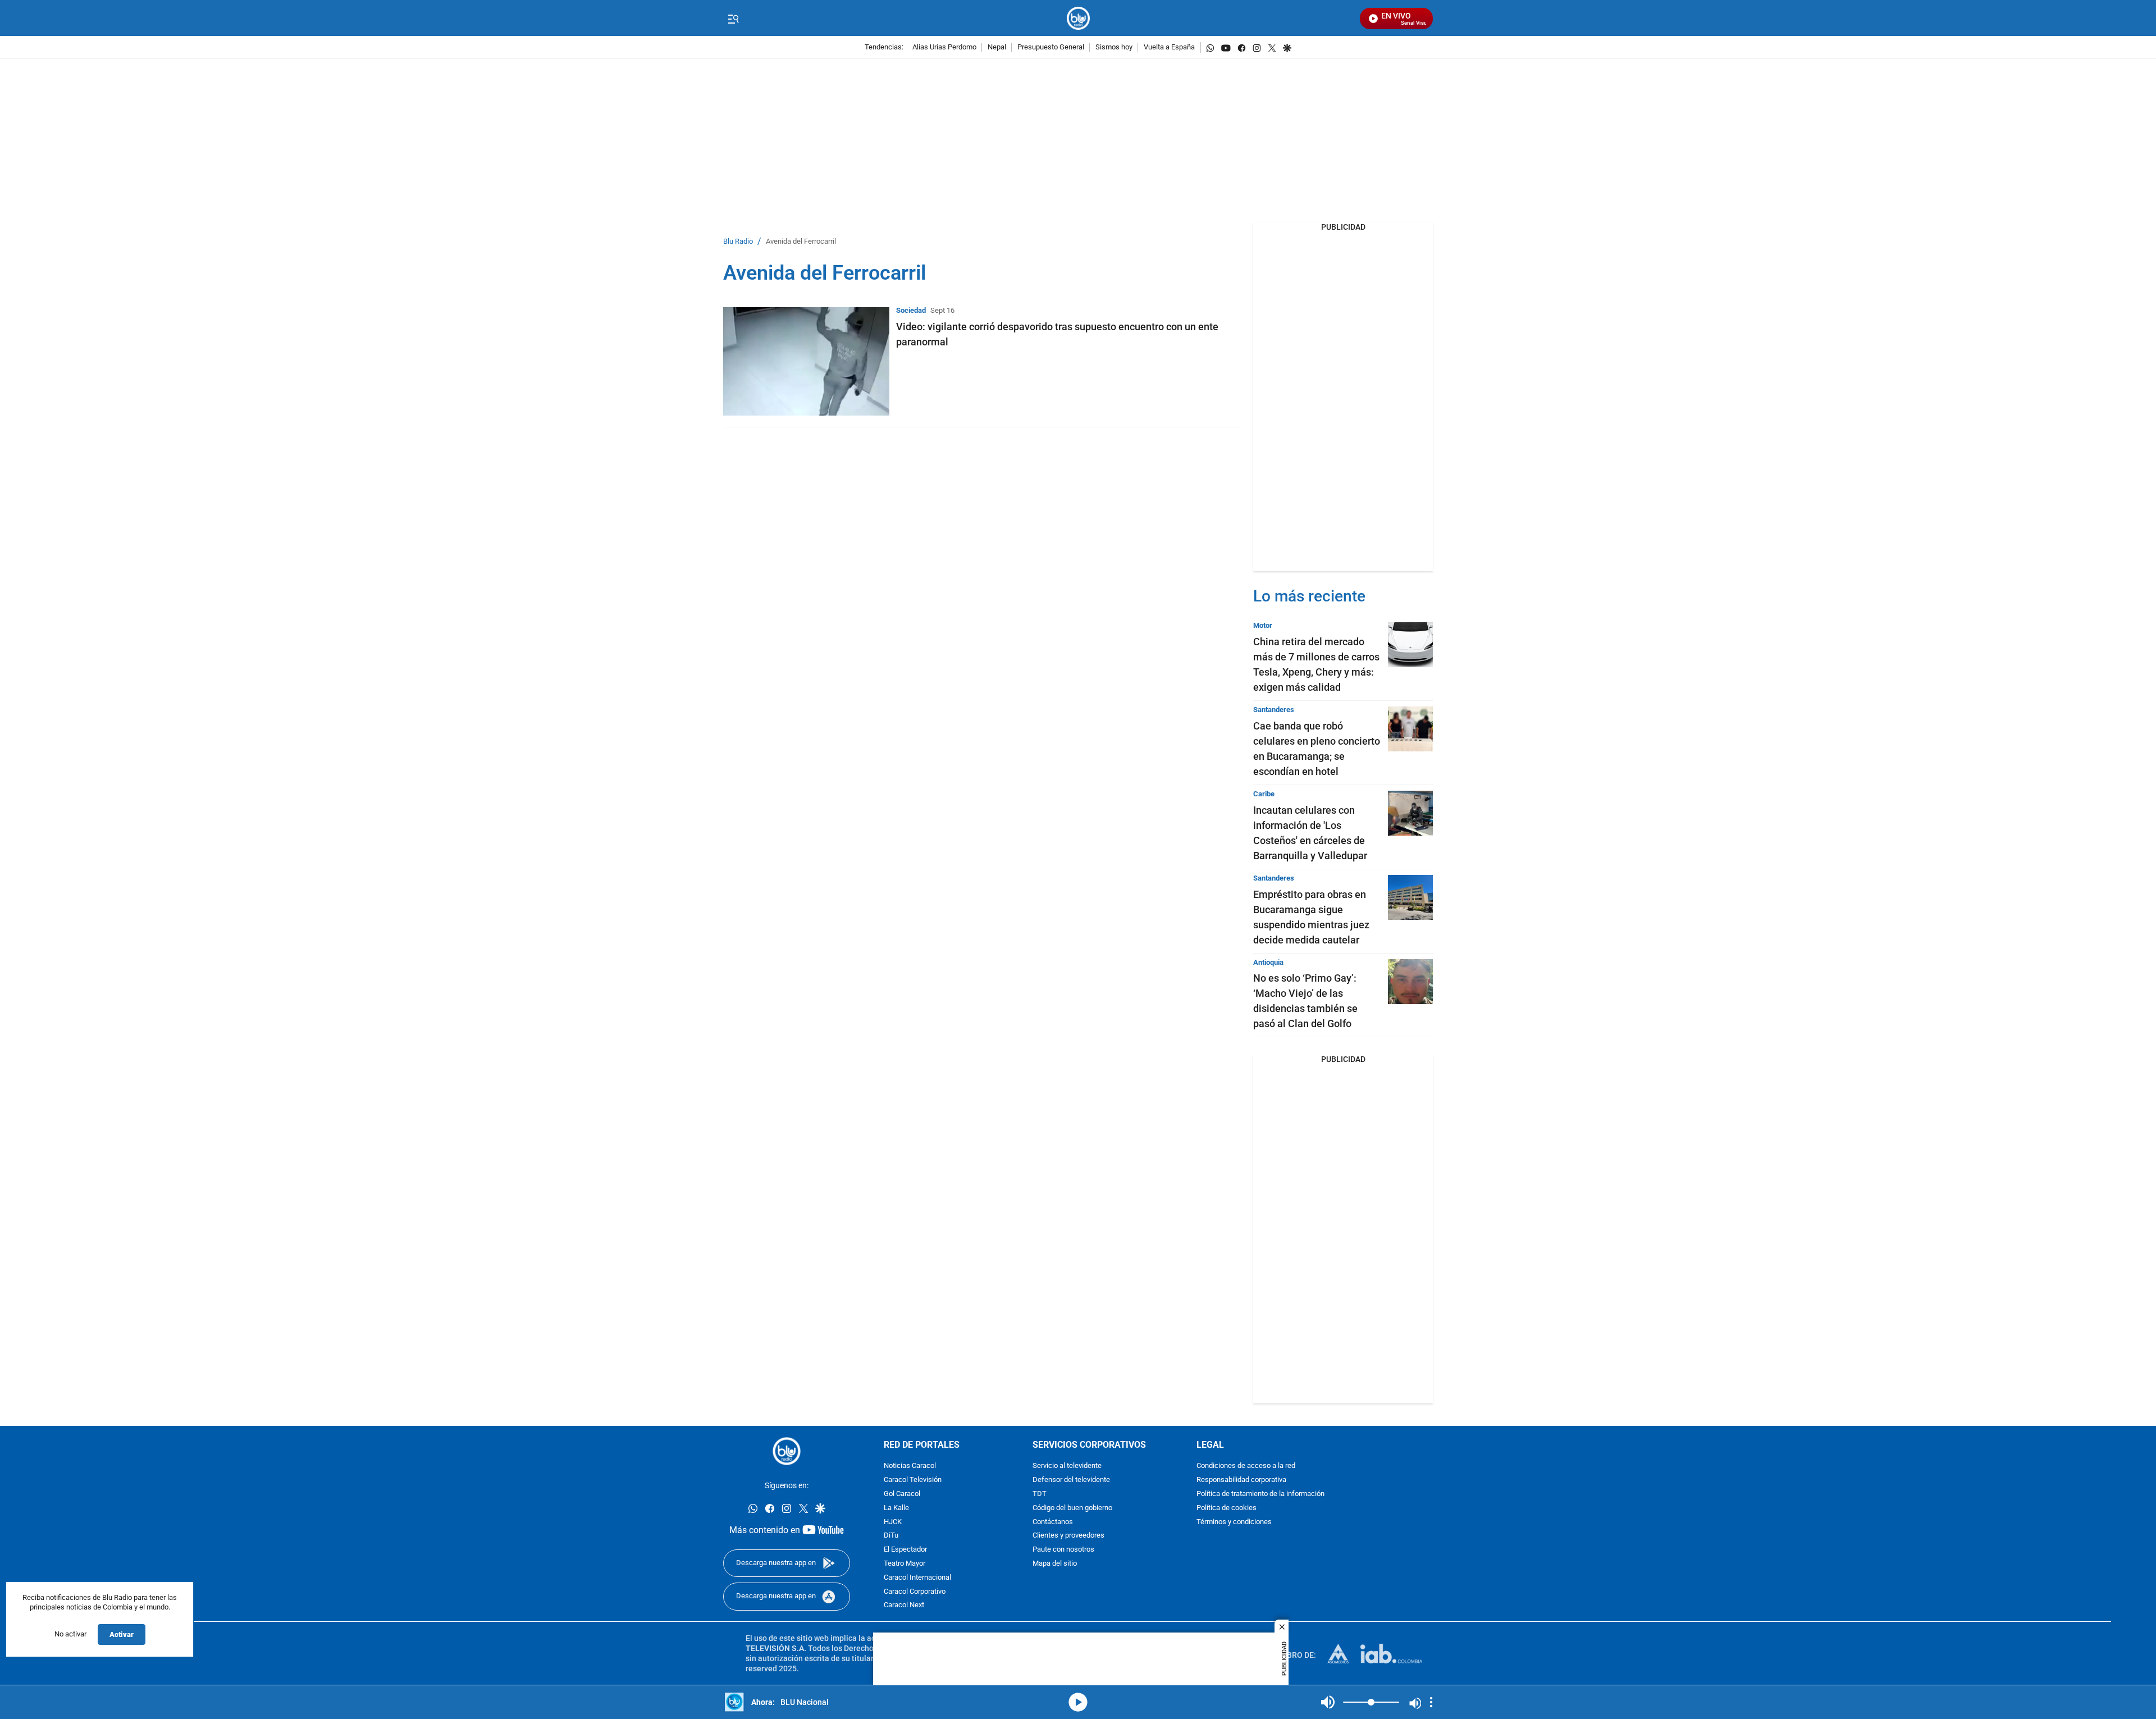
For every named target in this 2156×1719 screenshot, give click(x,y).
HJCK (893, 1522)
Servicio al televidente (1067, 1467)
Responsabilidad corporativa (1241, 1481)
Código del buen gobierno (1072, 1508)
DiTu (891, 1536)
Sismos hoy (1114, 47)
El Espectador (905, 1550)
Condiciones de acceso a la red (1246, 1467)
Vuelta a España (1169, 47)
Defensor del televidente (1071, 1481)
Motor (1263, 625)
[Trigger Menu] (733, 19)
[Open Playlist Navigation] (1431, 1702)
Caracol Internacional (917, 1578)
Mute (1328, 1702)
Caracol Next (904, 1606)
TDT (1040, 1494)
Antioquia (1268, 962)
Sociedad (911, 310)
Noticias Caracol (910, 1467)
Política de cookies (1227, 1508)
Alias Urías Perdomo (944, 47)
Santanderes (1274, 710)
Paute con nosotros (1063, 1550)
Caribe (1264, 794)
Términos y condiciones (1234, 1522)
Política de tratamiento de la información (1260, 1494)
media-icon (1078, 1702)
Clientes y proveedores (1068, 1536)
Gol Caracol (902, 1494)
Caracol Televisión (913, 1481)
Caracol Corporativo (915, 1592)
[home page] (1078, 18)
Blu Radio (738, 242)
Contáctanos (1053, 1522)
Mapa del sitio (1055, 1564)
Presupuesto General (1051, 47)
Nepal (997, 47)
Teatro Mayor (905, 1564)
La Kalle (896, 1508)
